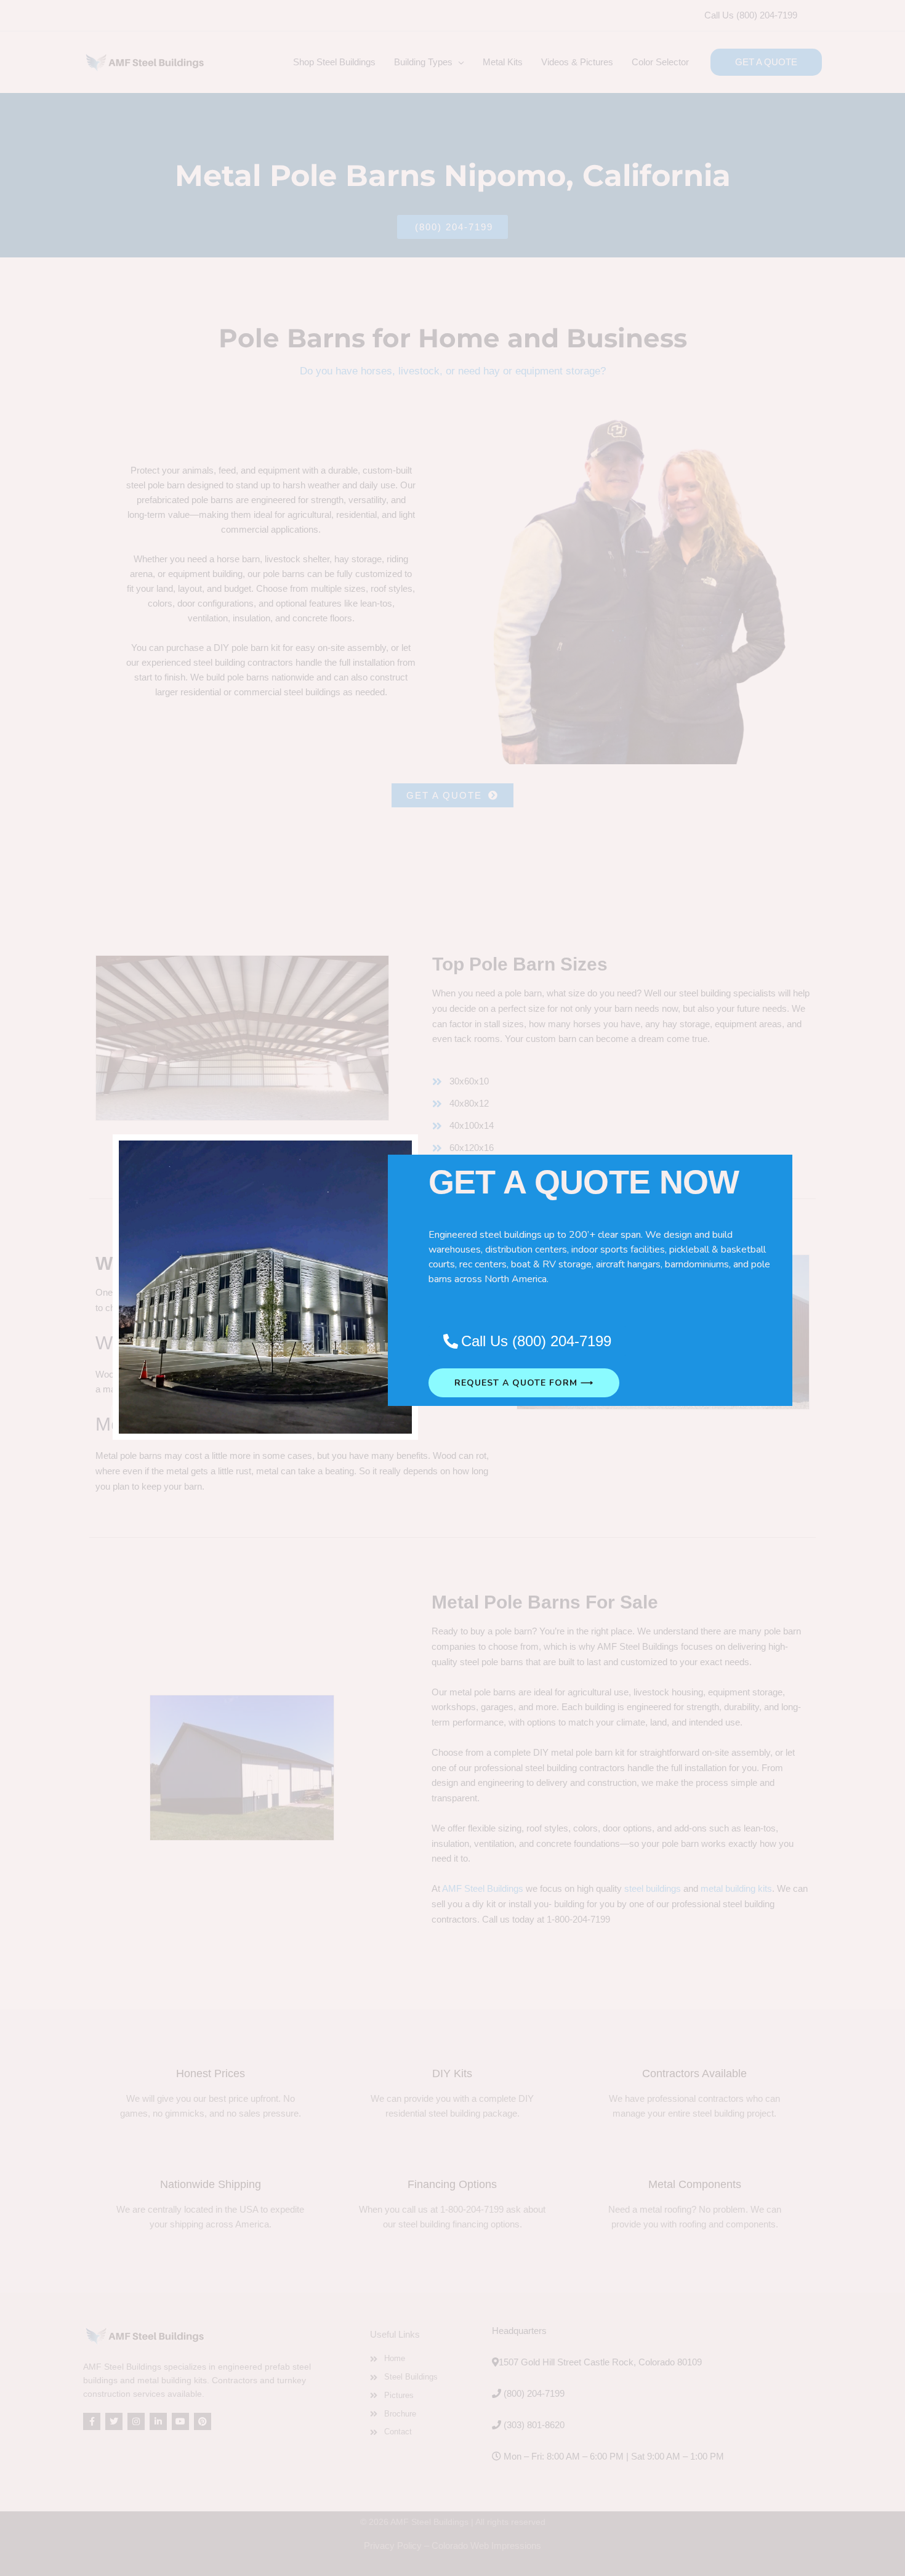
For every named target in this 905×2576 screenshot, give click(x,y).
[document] (452, 1288)
